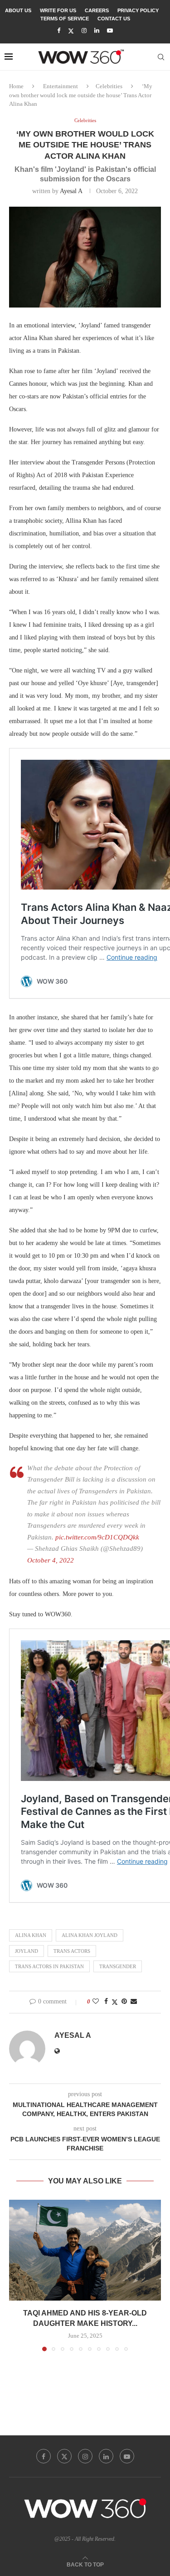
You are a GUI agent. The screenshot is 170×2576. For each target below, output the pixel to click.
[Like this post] (96, 2002)
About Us (18, 10)
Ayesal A (71, 191)
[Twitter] (71, 31)
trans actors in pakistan (49, 1966)
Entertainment (61, 86)
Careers (97, 10)
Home (16, 86)
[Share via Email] (134, 2002)
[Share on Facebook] (106, 2002)
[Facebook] (59, 31)
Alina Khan (31, 1935)
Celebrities (109, 86)
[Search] (161, 57)
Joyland (27, 1951)
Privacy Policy (138, 10)
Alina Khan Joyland (90, 1935)
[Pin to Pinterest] (124, 2002)
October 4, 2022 (51, 1560)
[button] (17, 2275)
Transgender (118, 1966)
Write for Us (58, 10)
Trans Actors (72, 1951)
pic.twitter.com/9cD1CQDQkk (97, 1537)
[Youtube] (110, 31)
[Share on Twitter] (115, 2002)
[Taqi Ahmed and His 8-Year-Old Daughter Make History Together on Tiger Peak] (85, 2250)
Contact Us (114, 19)
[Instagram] (84, 31)
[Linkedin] (97, 31)
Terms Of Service (65, 19)
